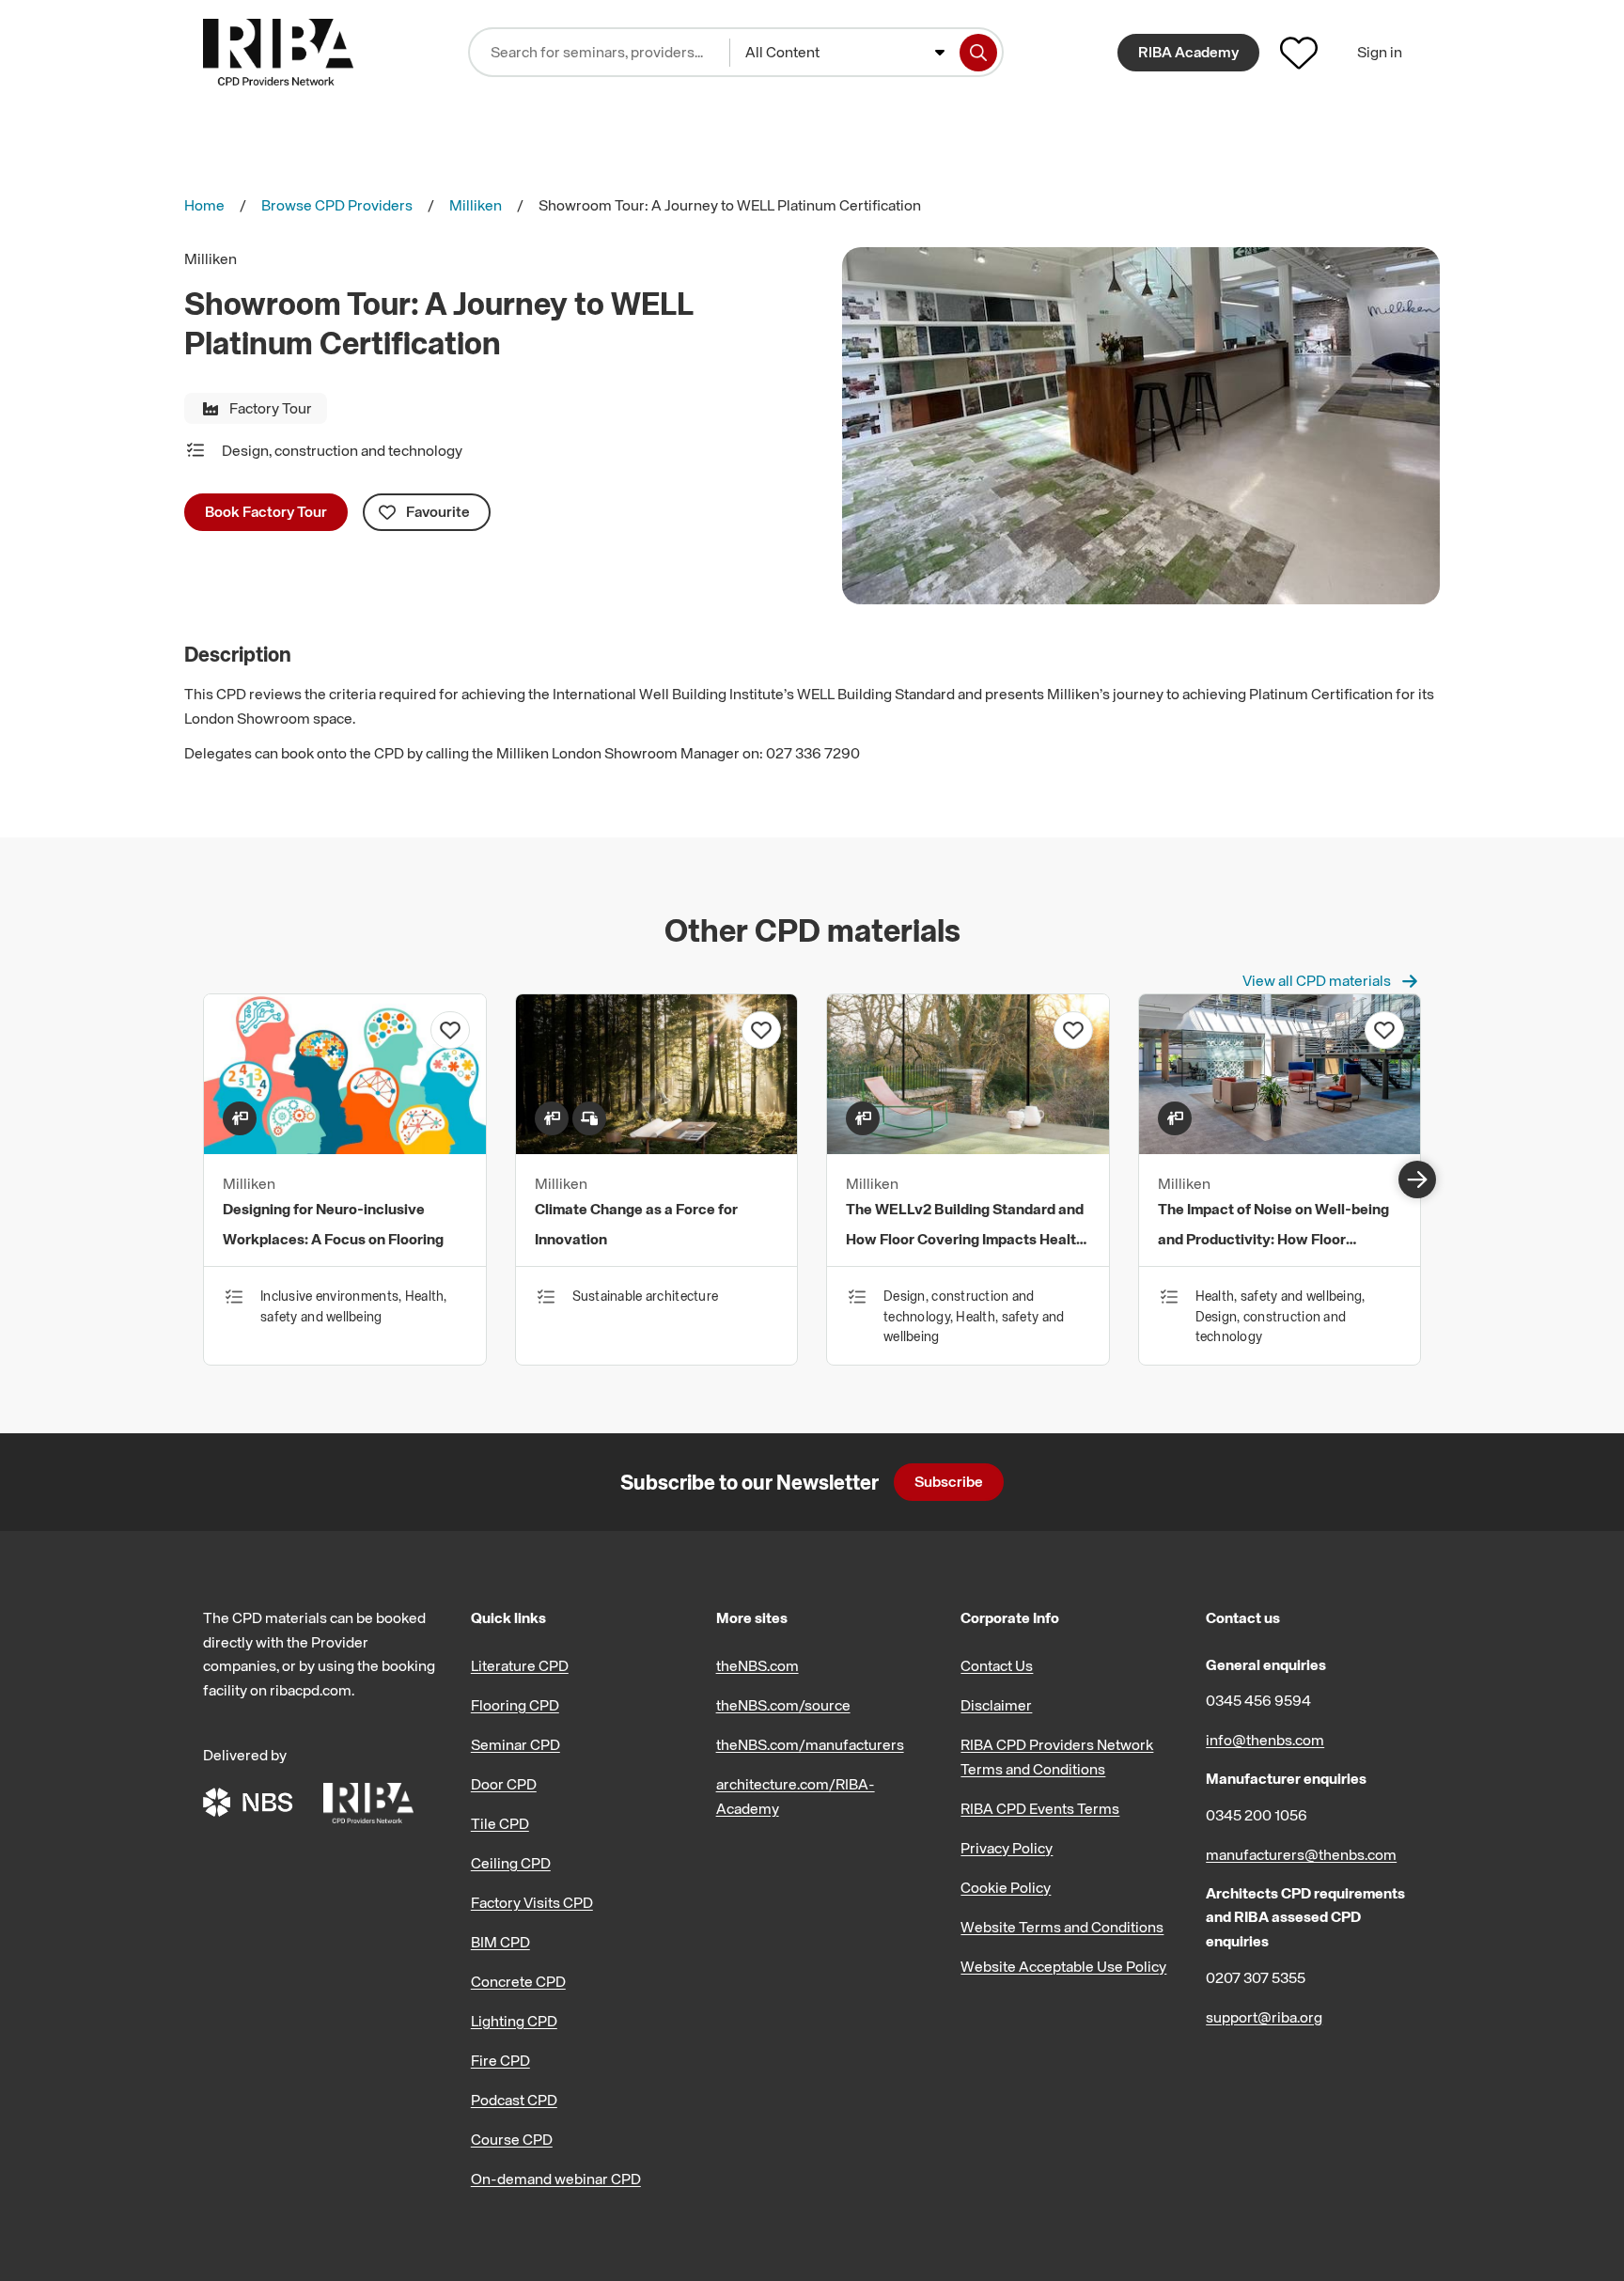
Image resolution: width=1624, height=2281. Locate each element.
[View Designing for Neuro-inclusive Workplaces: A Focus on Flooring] (345, 1148)
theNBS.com (757, 1665)
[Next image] (1417, 1180)
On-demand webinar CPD (556, 2179)
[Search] (978, 53)
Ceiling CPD (511, 1863)
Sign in (1380, 52)
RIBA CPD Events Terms (1040, 1808)
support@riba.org (1264, 2017)
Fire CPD (500, 2060)
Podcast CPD (514, 2100)
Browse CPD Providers (337, 205)
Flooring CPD (515, 1705)
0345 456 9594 (1258, 1700)
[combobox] (845, 53)
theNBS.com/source (783, 1705)
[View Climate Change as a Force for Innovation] (657, 1148)
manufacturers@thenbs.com (1301, 1854)
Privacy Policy (1007, 1848)
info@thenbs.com (1265, 1740)
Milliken (476, 205)
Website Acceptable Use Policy (1063, 1966)
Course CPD (512, 2139)
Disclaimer (996, 1705)
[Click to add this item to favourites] (450, 1030)
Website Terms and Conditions (1062, 1927)
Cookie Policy (1006, 1887)
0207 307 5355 (1256, 1977)
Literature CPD (520, 1665)
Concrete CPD (518, 1981)
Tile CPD (500, 1823)
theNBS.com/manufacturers (810, 1744)
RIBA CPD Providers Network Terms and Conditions (1057, 1757)
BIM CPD (500, 1942)
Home (204, 205)
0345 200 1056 (1257, 1815)
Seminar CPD (515, 1744)
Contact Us (997, 1665)
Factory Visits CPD (532, 1902)
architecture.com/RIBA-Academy (796, 1796)
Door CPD (504, 1784)
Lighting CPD (514, 2021)
